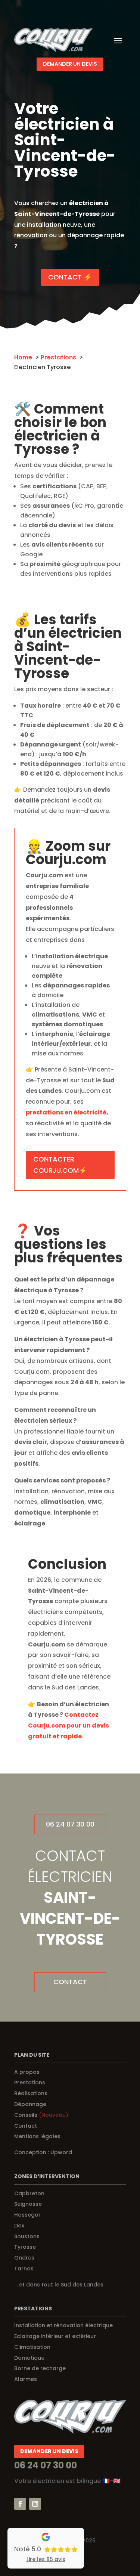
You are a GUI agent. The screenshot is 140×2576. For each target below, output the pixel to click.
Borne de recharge (40, 2368)
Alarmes (26, 2379)
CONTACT (70, 1982)
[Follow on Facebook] (20, 2504)
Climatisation (32, 2347)
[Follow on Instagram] (35, 2504)
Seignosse (28, 2204)
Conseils (41, 2115)
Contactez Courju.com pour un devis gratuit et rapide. (69, 1725)
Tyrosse (25, 2247)
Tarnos (24, 2269)
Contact (26, 2126)
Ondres (24, 2258)
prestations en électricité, (67, 1112)
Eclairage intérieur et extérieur (55, 2336)
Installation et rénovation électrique (63, 2325)
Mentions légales (37, 2136)
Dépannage (30, 2104)
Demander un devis (70, 64)
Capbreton (29, 2193)
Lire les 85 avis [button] (46, 2559)
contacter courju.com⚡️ (60, 1165)
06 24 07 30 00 (70, 1824)
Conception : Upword (43, 2152)
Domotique (29, 2358)
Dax (19, 2226)
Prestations (30, 2082)
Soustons (27, 2236)
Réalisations (31, 2093)
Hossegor (27, 2215)
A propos (27, 2072)
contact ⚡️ (70, 277)
